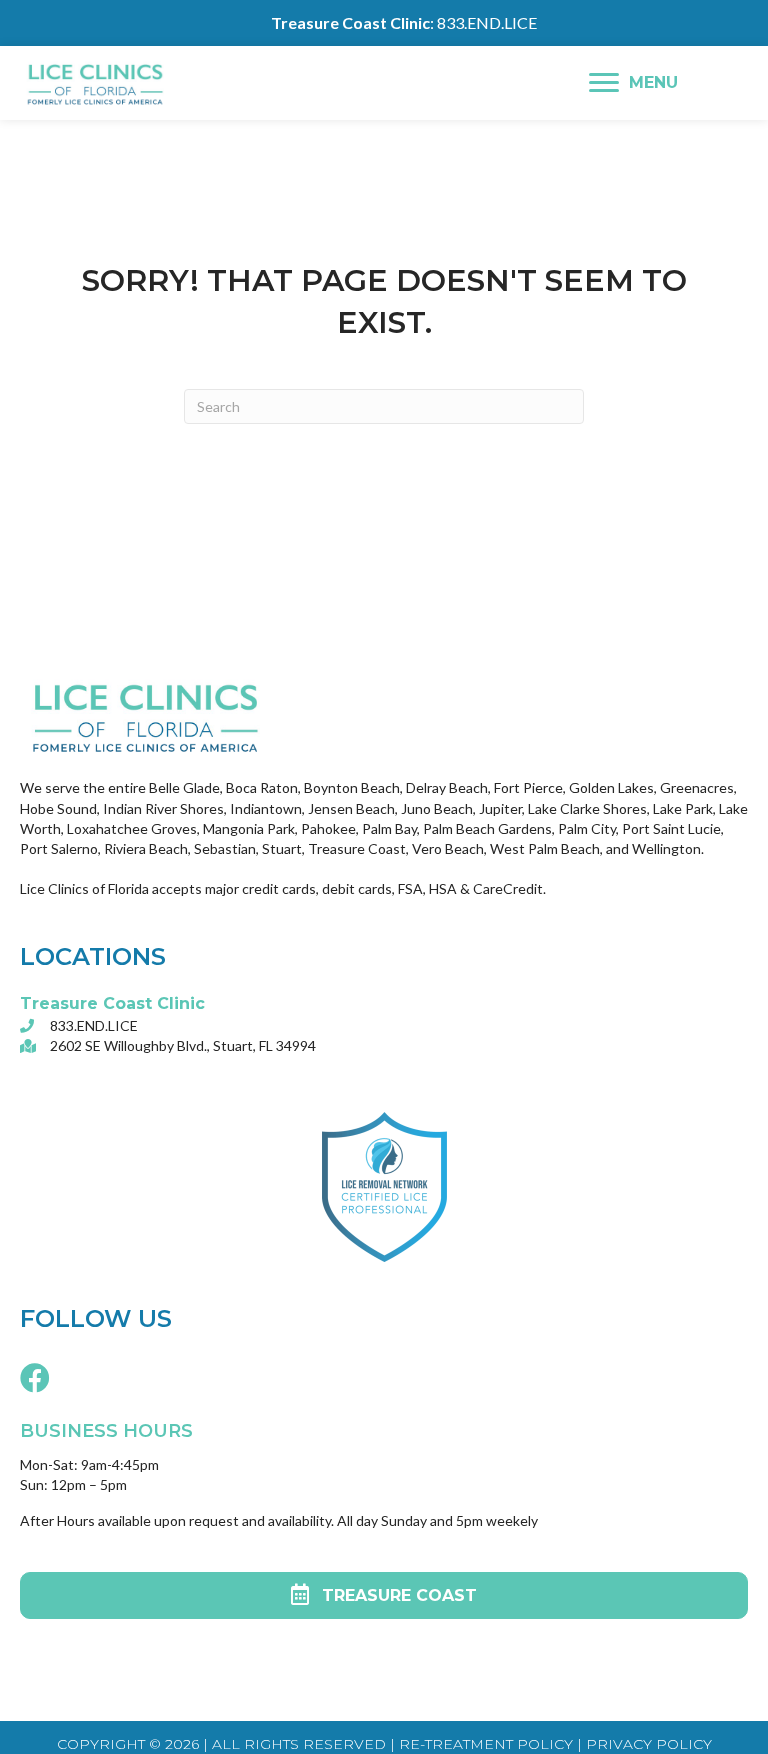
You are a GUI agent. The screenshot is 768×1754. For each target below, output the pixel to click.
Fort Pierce (528, 787)
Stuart (282, 848)
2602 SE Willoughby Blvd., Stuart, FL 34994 (183, 1045)
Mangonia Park (249, 828)
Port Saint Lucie (671, 828)
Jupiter (500, 808)
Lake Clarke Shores (587, 808)
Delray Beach (447, 787)
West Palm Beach (545, 848)
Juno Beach (437, 808)
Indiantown (266, 808)
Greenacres (697, 787)
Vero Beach (448, 848)
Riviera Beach (146, 848)
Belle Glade (184, 787)
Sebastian (225, 848)
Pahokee (328, 828)
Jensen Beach (351, 808)
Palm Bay (389, 828)
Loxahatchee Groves (132, 828)
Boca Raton (262, 787)
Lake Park (683, 808)
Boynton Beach (350, 787)
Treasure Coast (357, 848)
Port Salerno (59, 848)
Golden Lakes (611, 787)
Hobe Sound (58, 808)
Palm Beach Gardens (487, 828)
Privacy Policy (649, 1744)
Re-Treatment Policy (484, 1744)
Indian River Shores (163, 808)
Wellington (666, 848)
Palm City (587, 828)
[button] (35, 1377)
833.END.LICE (487, 22)
